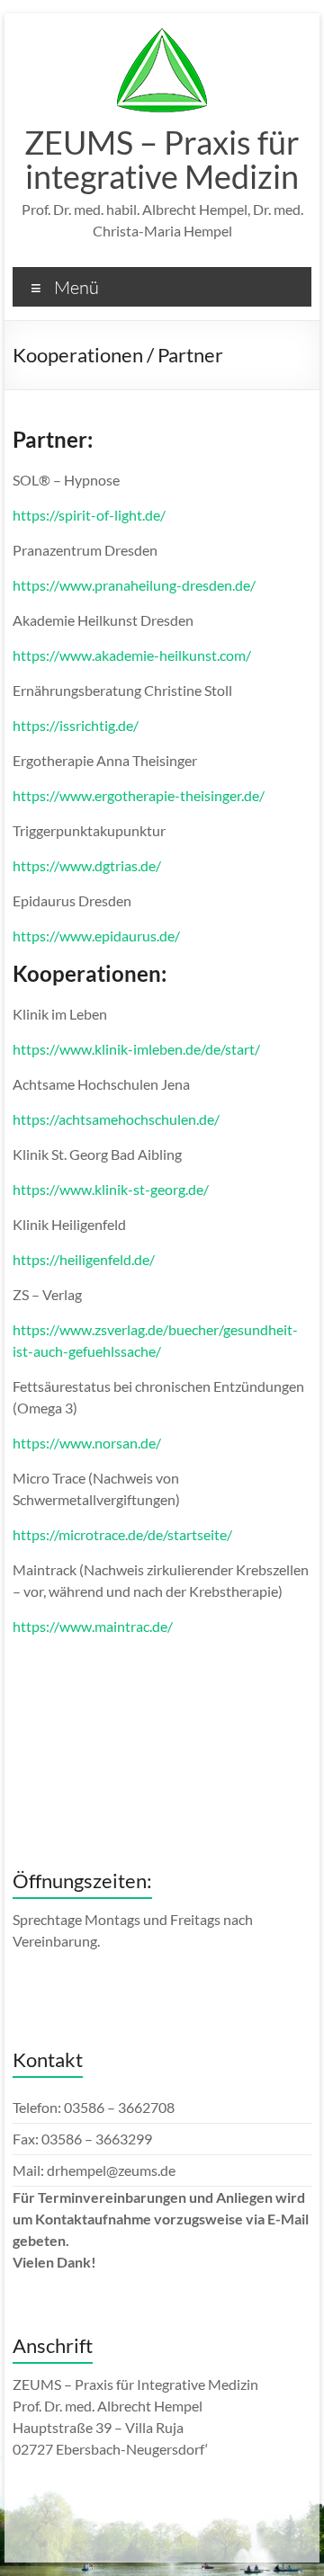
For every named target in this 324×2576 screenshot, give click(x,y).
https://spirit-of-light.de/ (89, 515)
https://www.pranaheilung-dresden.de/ (134, 585)
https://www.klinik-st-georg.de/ (111, 1189)
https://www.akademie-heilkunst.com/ (132, 655)
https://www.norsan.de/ (87, 1443)
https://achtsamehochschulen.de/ (116, 1119)
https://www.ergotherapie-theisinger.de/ (139, 795)
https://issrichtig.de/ (76, 725)
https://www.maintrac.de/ (93, 1626)
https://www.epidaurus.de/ (96, 936)
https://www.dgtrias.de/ (87, 865)
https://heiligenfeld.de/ (84, 1259)
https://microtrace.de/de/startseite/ (122, 1534)
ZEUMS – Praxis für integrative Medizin (162, 159)
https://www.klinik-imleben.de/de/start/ (136, 1049)
